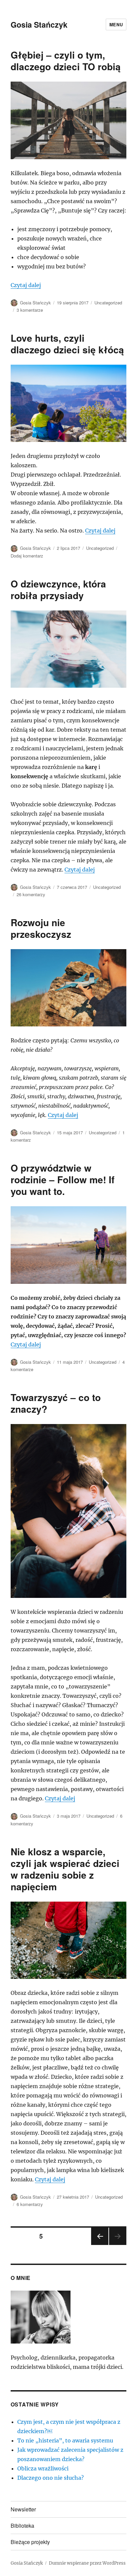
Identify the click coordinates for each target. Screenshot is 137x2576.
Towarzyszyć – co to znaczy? (56, 1403)
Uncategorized (108, 303)
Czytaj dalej (26, 285)
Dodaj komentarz (27, 556)
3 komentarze (30, 310)
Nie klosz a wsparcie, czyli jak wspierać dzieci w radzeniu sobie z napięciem (65, 1869)
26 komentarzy (31, 894)
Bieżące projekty (30, 2542)
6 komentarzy (30, 2204)
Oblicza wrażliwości (43, 2468)
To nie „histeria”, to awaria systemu (65, 2440)
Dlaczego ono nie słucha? (51, 2478)
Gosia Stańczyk (39, 24)
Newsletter (23, 2509)
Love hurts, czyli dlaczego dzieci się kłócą (67, 344)
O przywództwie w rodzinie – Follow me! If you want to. (63, 1179)
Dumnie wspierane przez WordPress (87, 2563)
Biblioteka (22, 2526)
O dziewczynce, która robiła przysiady (58, 589)
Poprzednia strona (99, 2244)
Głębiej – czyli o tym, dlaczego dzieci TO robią (66, 61)
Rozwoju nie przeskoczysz (41, 928)
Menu (116, 24)
